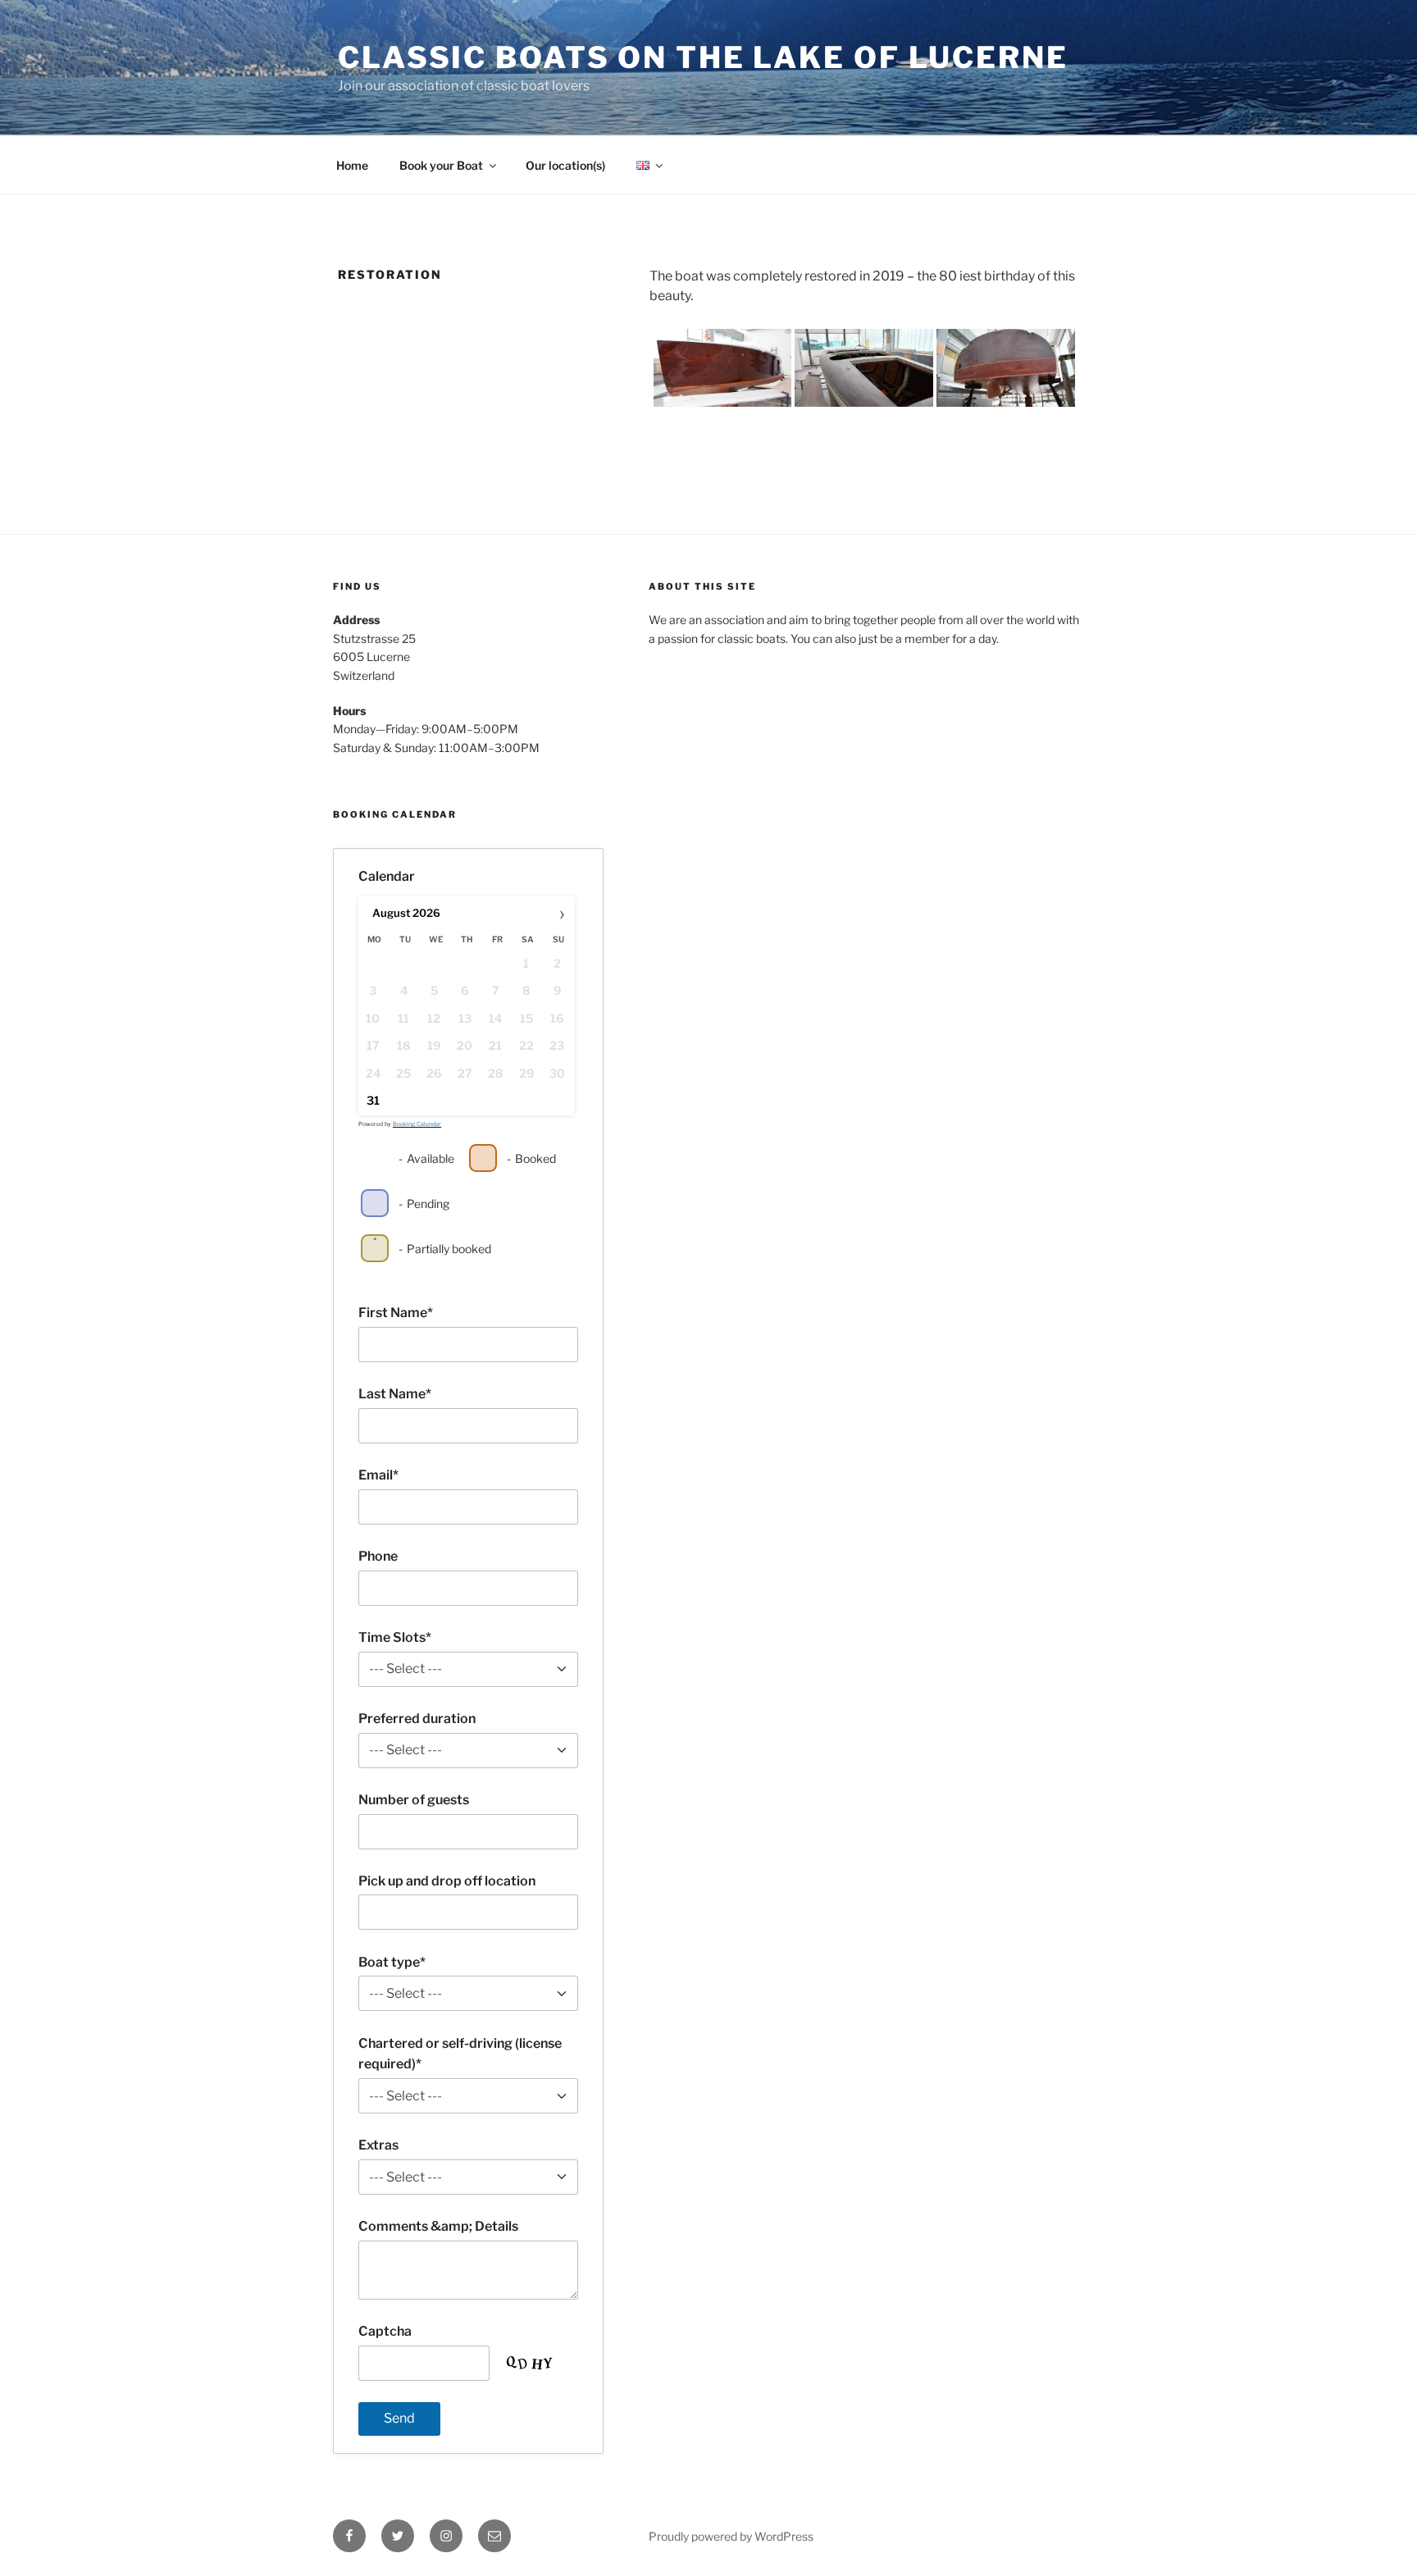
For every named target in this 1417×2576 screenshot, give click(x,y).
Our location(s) (565, 165)
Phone (378, 1556)
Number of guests (414, 1800)
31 (373, 1100)
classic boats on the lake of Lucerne (703, 57)
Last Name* (395, 1394)
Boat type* (392, 1962)
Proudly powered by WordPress (731, 2536)
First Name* (396, 1313)
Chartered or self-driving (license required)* (460, 2054)
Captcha (385, 2331)
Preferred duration (417, 1719)
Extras (378, 2145)
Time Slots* (395, 1637)
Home (352, 165)
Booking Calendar (417, 1124)
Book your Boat (441, 165)
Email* (378, 1475)
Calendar (387, 876)
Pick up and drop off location (447, 1881)
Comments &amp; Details (438, 2226)
